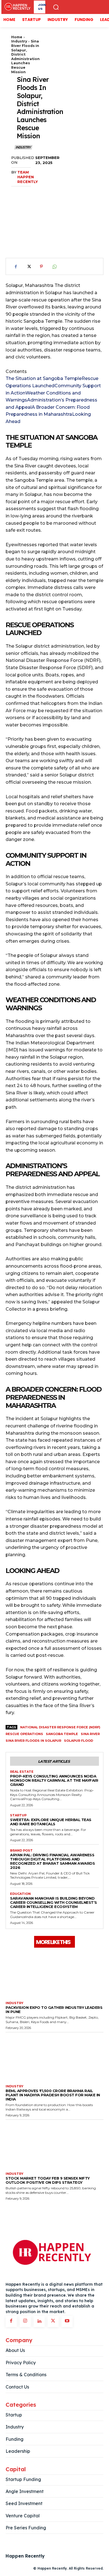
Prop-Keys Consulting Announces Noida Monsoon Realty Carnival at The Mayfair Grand (54, 1780)
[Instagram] (25, 2321)
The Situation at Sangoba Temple (44, 378)
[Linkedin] (39, 2321)
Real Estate (22, 1772)
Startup (18, 1815)
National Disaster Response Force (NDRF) (60, 1727)
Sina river (90, 1734)
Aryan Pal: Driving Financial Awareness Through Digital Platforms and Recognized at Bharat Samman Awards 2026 (52, 1861)
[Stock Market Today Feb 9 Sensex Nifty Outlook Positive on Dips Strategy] (54, 2145)
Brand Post (21, 1851)
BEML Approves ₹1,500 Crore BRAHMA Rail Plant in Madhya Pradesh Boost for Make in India (53, 2095)
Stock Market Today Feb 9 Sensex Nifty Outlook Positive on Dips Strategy (48, 2180)
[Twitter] (29, 267)
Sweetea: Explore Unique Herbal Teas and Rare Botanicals (51, 1822)
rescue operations (24, 1734)
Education (20, 1894)
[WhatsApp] (54, 267)
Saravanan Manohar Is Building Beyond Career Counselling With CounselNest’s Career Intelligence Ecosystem (54, 1902)
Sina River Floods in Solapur (33, 1741)
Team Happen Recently (28, 177)
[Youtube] (67, 2321)
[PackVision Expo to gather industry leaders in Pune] (54, 1974)
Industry (19, 41)
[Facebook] (16, 267)
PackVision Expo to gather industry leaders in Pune (54, 2010)
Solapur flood (79, 1741)
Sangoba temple (62, 1734)
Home (17, 37)
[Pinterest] (41, 267)
